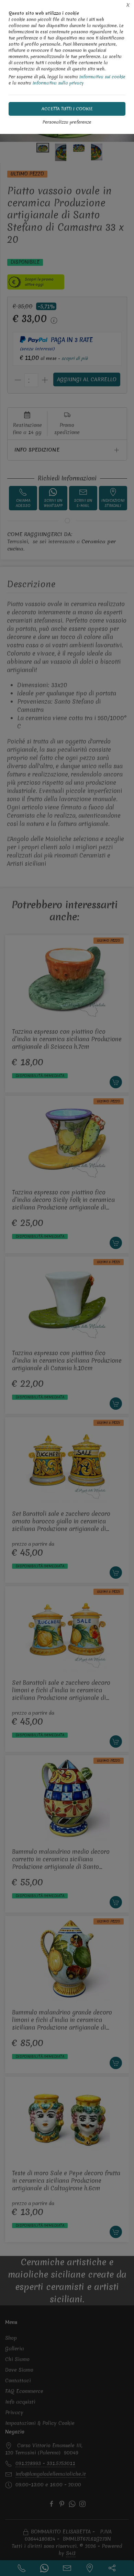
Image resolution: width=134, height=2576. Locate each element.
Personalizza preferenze (67, 122)
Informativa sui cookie (102, 77)
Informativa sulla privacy (58, 83)
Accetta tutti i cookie (67, 109)
